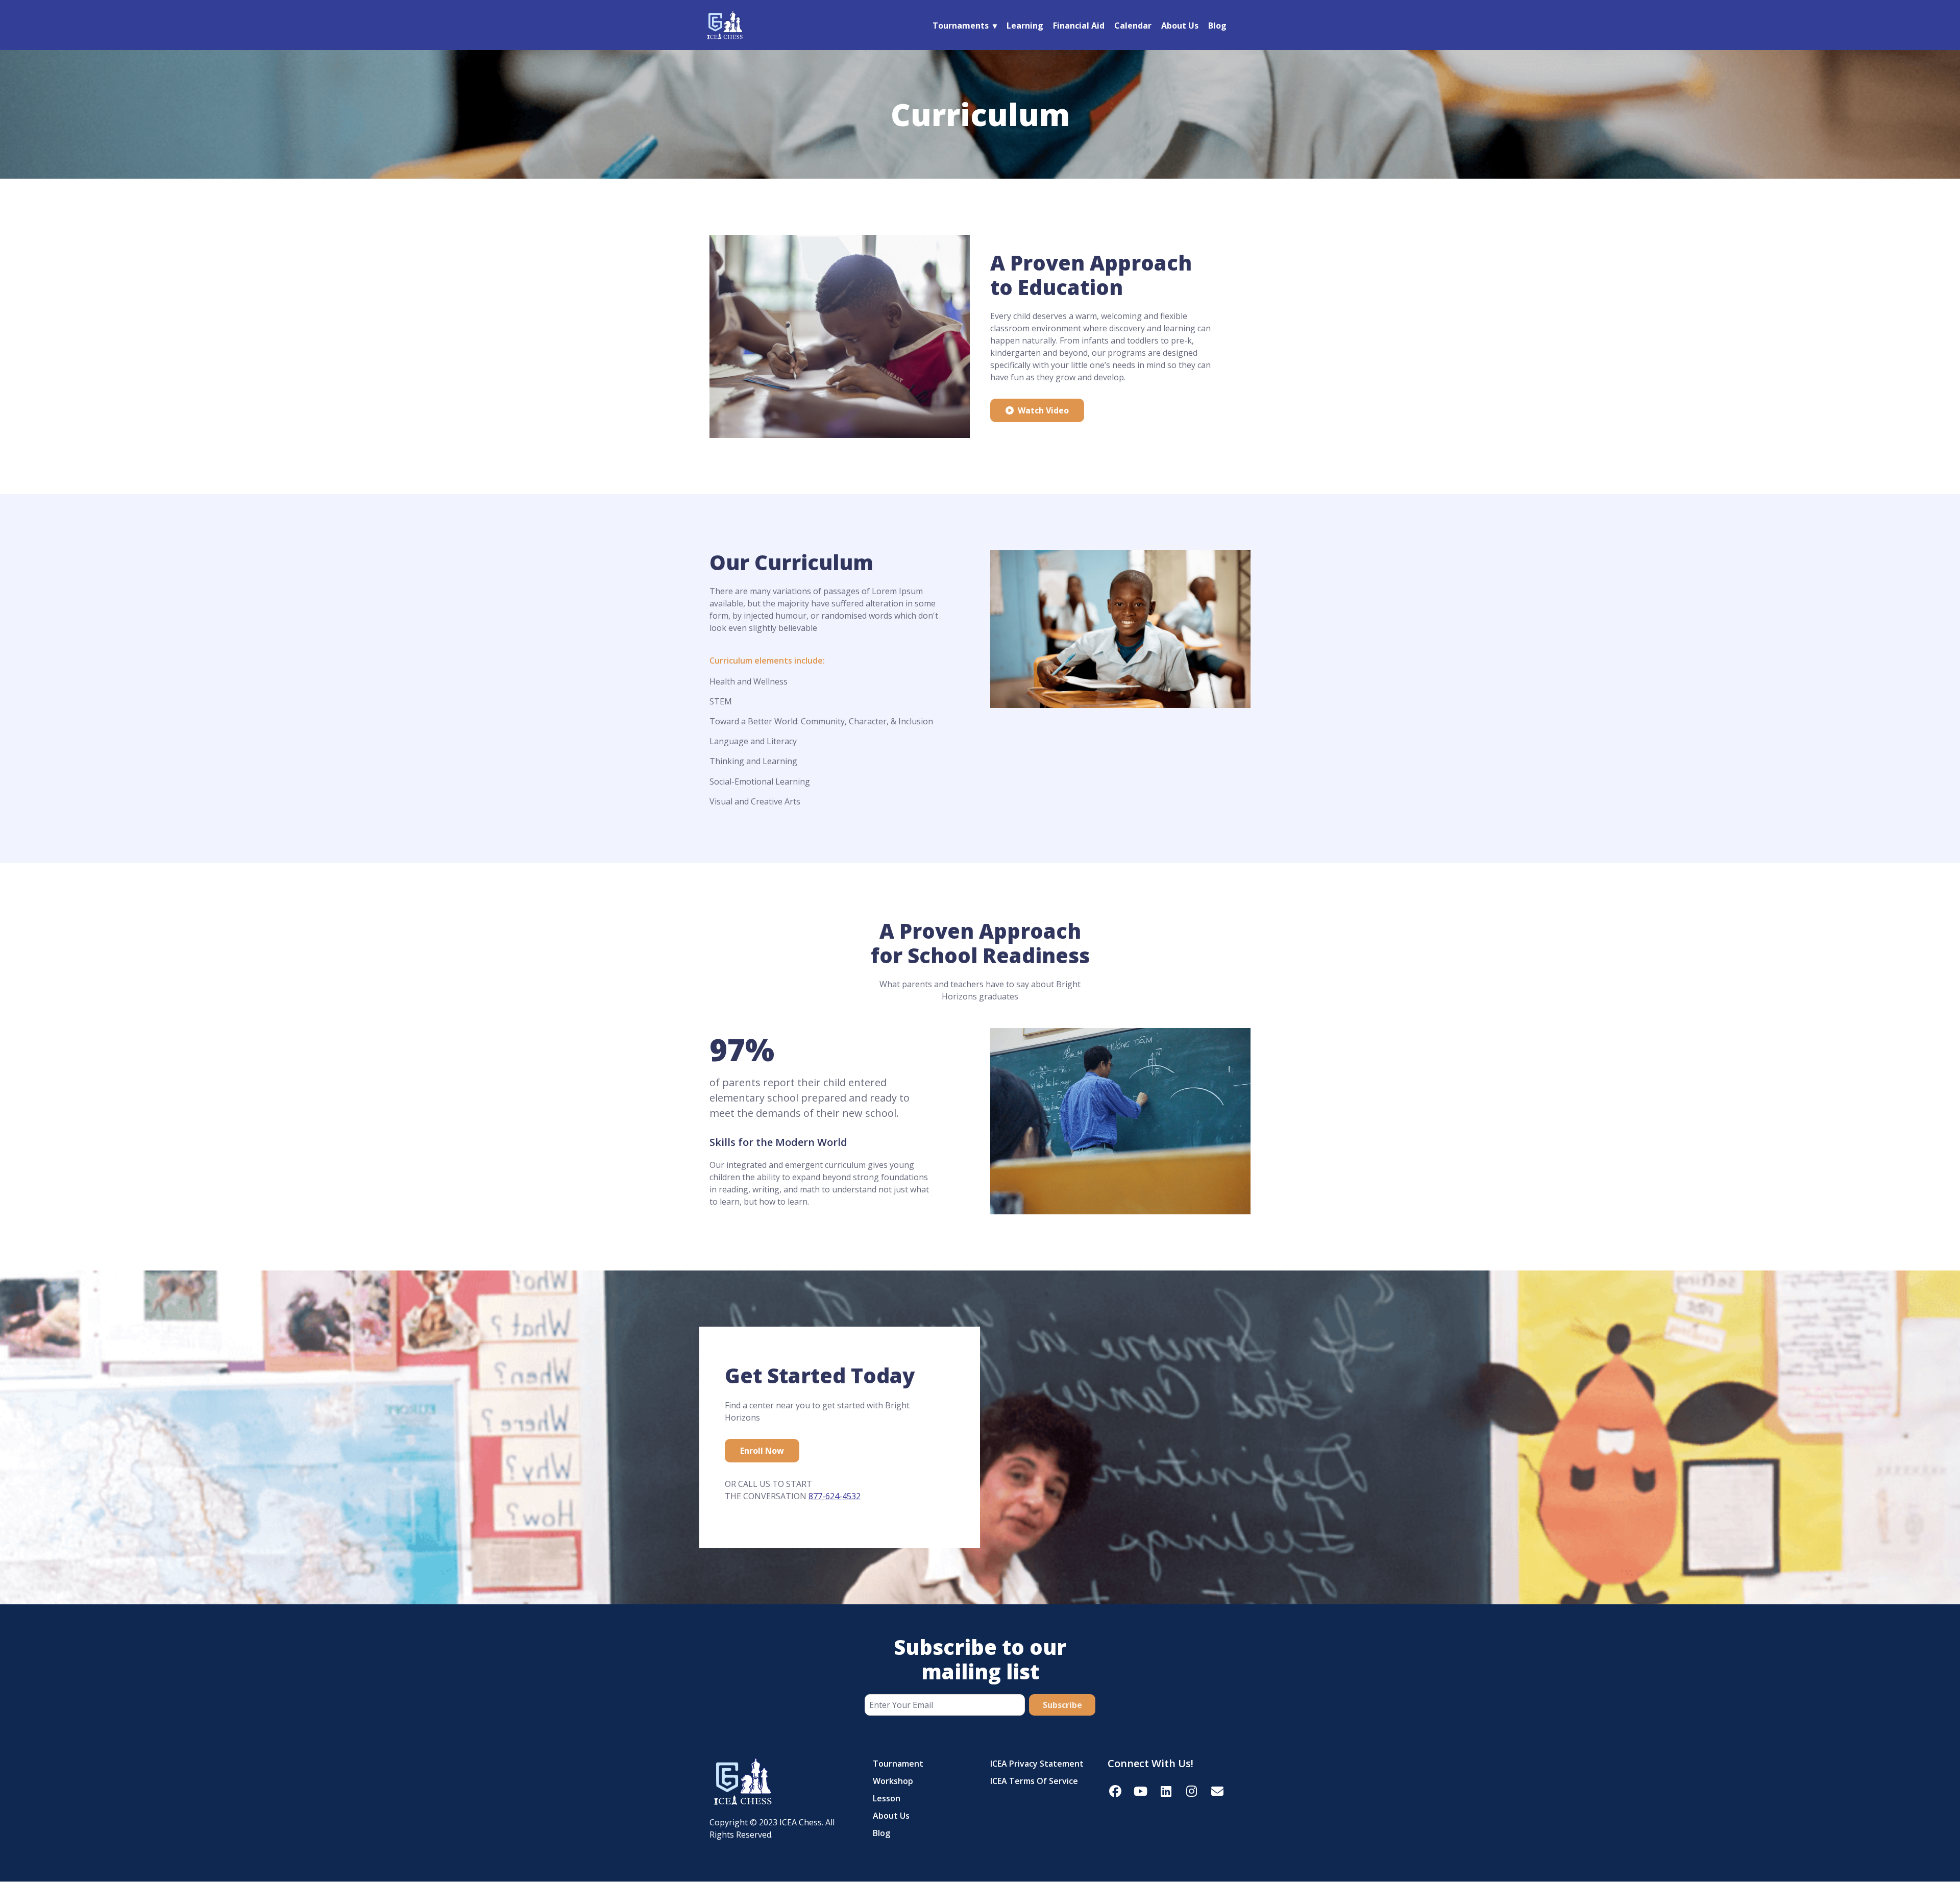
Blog (1217, 26)
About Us (1180, 26)
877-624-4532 (835, 1496)
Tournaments (961, 26)
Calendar (1133, 26)
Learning (1025, 26)
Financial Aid (1079, 26)
